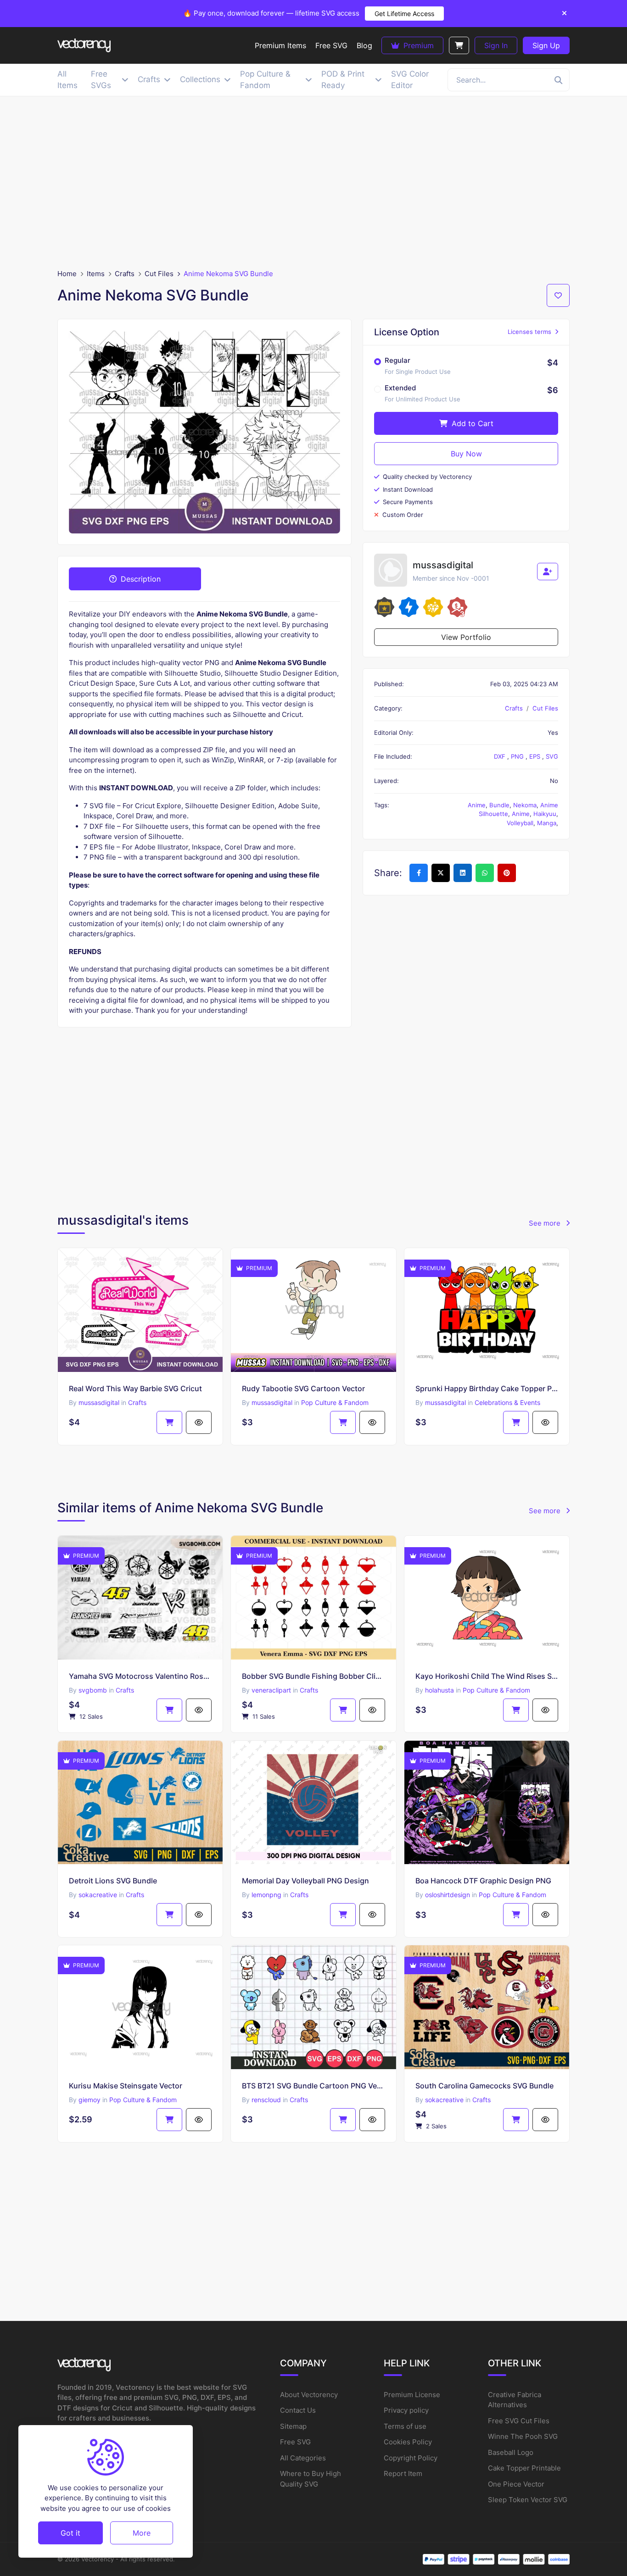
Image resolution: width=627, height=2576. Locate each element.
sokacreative (98, 1895)
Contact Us (298, 2410)
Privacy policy (406, 2410)
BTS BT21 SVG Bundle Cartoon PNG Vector (313, 2086)
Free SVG (295, 2442)
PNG (518, 756)
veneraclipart (271, 1690)
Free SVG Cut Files (519, 2421)
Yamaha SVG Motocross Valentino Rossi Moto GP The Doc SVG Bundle (140, 1676)
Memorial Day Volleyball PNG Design (305, 1881)
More (142, 2532)
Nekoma (525, 805)
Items (96, 274)
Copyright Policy (411, 2458)
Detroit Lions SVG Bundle (113, 1881)
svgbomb (93, 1690)
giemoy (90, 2100)
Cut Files (159, 274)
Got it (70, 2532)
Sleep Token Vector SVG (528, 2500)
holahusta (439, 1690)
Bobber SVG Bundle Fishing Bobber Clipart (313, 1676)
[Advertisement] (313, 183)
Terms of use (405, 2426)
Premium (417, 45)
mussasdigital (99, 1402)
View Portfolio (466, 637)
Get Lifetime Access (404, 14)
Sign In (496, 45)
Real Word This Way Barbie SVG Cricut (135, 1388)
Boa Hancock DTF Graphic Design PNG (483, 1881)
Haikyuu (545, 814)
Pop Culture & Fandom (335, 1402)
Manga (547, 823)
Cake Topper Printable (524, 2468)
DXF (501, 756)
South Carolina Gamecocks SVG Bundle (484, 2086)
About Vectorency (309, 2395)
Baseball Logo (511, 2452)
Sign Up (546, 45)
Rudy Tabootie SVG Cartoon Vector (303, 1388)
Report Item (403, 2473)
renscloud (266, 2100)
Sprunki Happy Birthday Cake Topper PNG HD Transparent (487, 1388)
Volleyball (520, 823)
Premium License (412, 2395)
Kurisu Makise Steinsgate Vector (126, 2086)
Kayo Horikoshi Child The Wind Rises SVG (487, 1676)
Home (67, 274)
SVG (552, 756)
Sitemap (293, 2426)
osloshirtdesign (448, 1895)
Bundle (499, 805)
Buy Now (466, 454)
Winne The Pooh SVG (523, 2436)
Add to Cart (471, 423)
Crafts (125, 274)
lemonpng (266, 1895)
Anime (477, 805)
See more (546, 1223)
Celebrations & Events (507, 1402)
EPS (536, 756)
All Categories (303, 2458)
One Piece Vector (516, 2484)
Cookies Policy (408, 2442)
